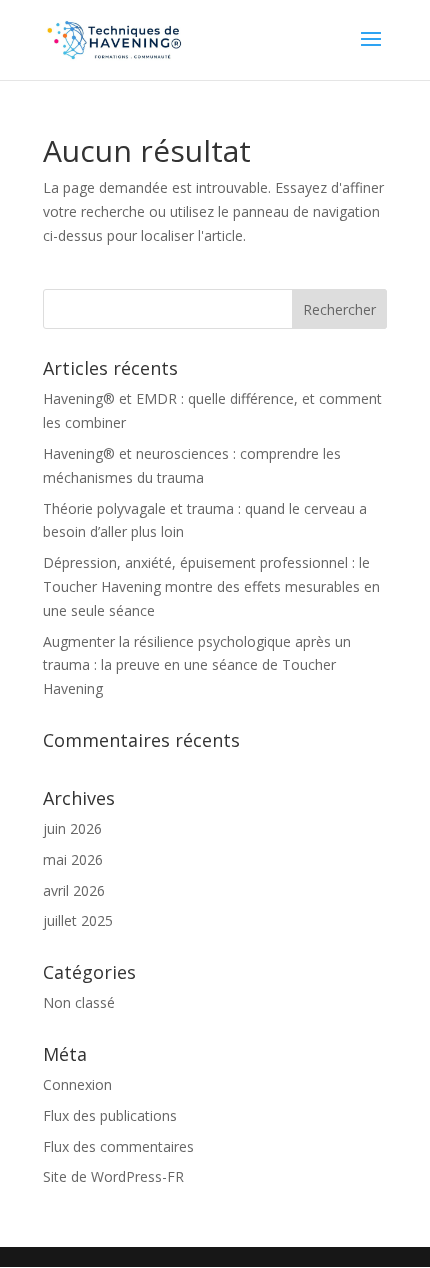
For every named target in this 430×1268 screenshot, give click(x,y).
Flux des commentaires (118, 1146)
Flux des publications (110, 1115)
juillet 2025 (78, 920)
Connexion (77, 1084)
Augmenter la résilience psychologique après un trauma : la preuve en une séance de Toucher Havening (197, 665)
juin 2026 (72, 828)
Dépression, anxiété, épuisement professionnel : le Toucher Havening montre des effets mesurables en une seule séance (211, 586)
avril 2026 (74, 890)
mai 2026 (73, 859)
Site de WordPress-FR (113, 1176)
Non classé (79, 1002)
